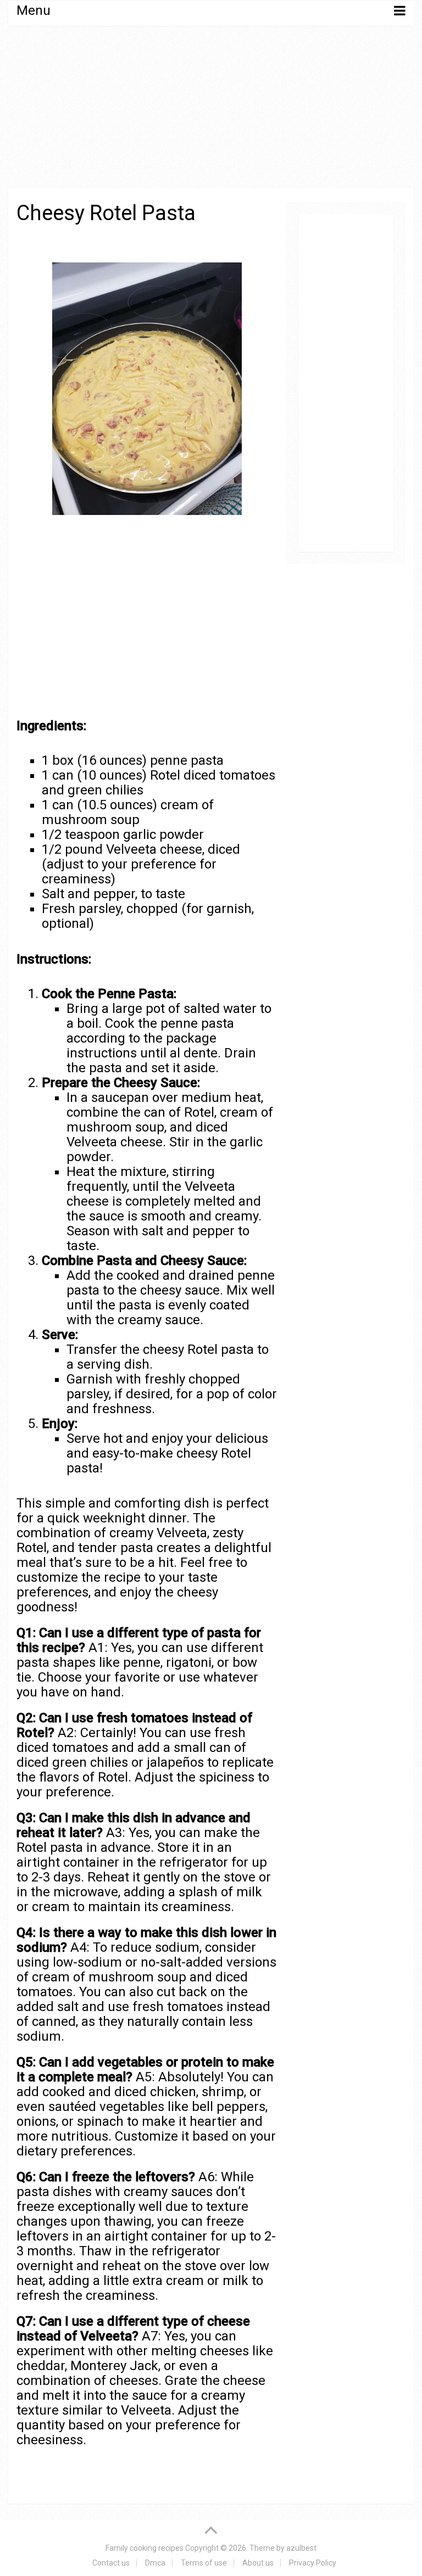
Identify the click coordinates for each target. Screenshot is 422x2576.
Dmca (155, 2563)
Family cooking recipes (145, 2548)
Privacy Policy (313, 2563)
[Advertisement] (211, 116)
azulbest (301, 2548)
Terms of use (204, 2563)
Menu (34, 10)
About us (258, 2563)
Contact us (111, 2563)
